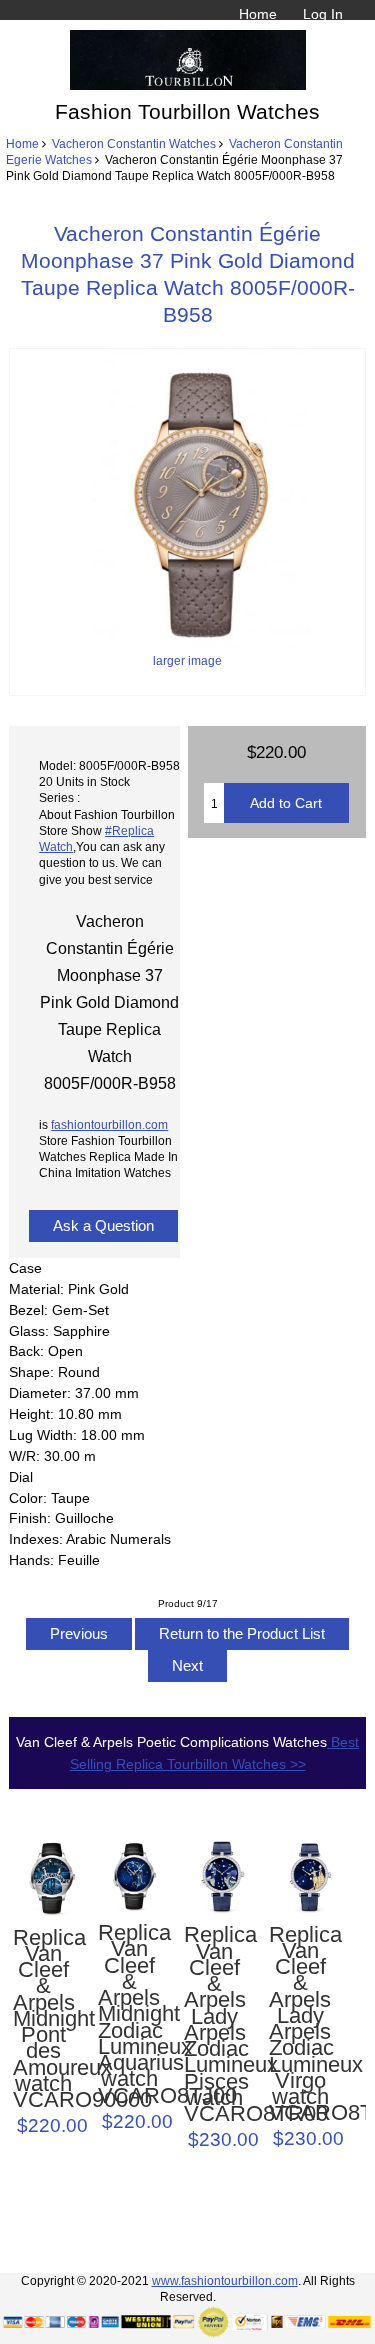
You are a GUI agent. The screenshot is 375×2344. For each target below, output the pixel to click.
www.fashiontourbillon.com (225, 2280)
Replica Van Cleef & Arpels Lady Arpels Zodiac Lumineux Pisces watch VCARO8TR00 (215, 2024)
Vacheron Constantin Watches (134, 143)
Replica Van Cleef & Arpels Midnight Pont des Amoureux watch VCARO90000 (44, 2019)
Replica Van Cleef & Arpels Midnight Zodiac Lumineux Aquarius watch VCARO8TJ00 (129, 2014)
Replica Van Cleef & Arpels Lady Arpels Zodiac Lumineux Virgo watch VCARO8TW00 (300, 2024)
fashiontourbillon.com (109, 1124)
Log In (323, 14)
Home (258, 14)
